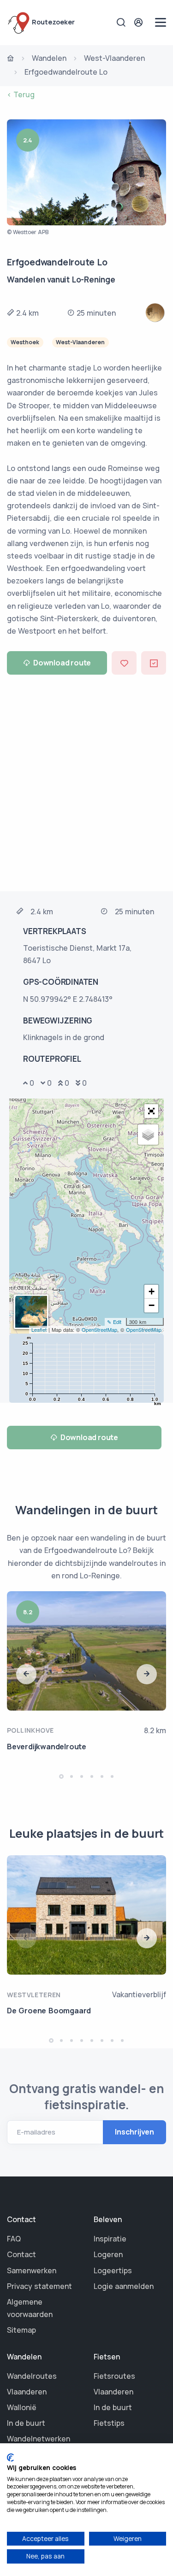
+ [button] (152, 1291)
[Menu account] (140, 22)
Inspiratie (110, 2239)
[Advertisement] (86, 782)
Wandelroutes (32, 2376)
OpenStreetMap (99, 1329)
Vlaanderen (27, 2392)
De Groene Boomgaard (49, 2011)
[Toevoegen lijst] (154, 663)
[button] (151, 1111)
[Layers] (148, 1135)
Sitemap (21, 2330)
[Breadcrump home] (11, 59)
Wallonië (22, 2407)
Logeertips (113, 2270)
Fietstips (109, 2423)
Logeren (108, 2254)
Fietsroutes (114, 2376)
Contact (21, 2254)
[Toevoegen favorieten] (124, 663)
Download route (62, 663)
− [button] (152, 1305)
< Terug (21, 94)
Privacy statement (39, 2286)
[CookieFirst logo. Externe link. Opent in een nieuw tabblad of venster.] (10, 2458)
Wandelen (49, 58)
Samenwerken (32, 2270)
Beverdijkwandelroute (47, 1747)
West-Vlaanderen (114, 58)
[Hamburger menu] (161, 22)
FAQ (14, 2239)
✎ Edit (114, 1322)
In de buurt (26, 2423)
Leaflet (39, 1329)
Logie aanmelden (124, 2286)
